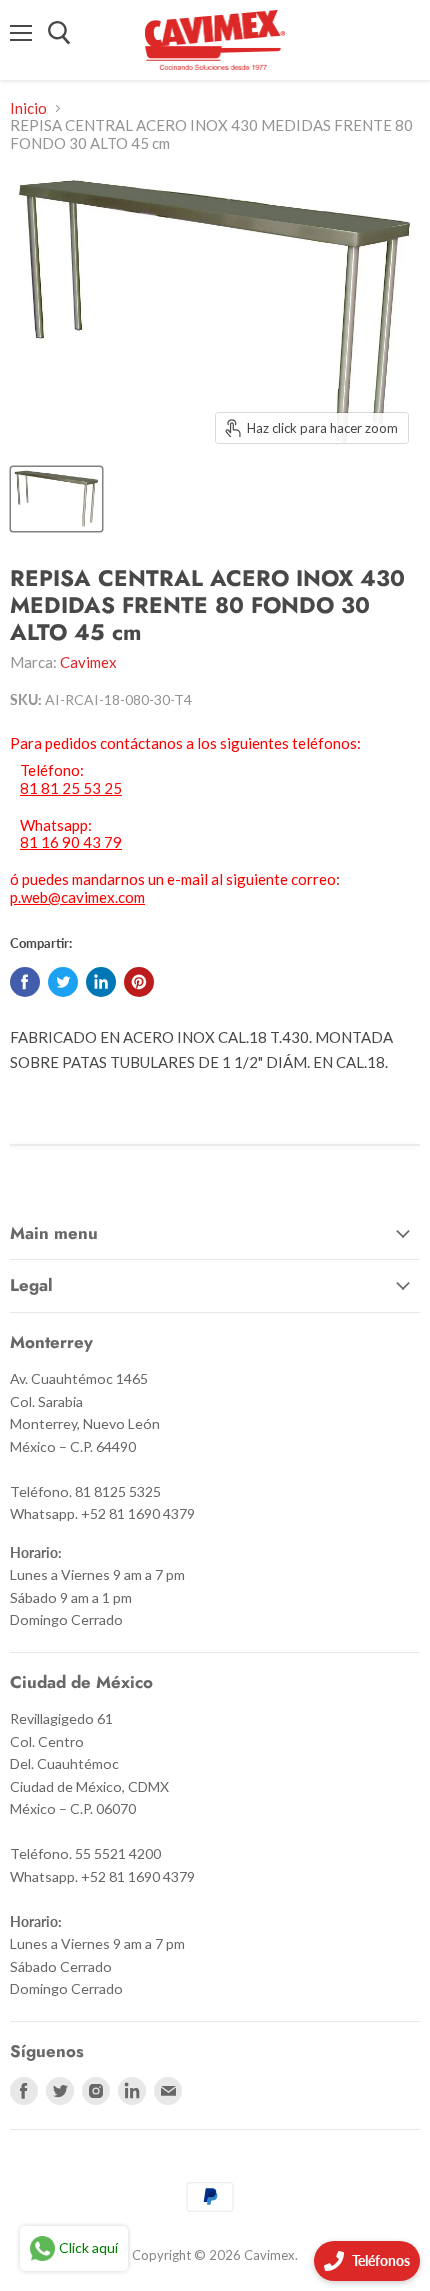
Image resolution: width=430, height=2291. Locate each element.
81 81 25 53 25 (71, 788)
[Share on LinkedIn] (101, 982)
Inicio (28, 108)
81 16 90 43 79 (71, 842)
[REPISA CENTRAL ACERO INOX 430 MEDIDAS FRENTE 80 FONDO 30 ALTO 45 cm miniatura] (56, 499)
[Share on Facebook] (25, 982)
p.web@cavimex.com (77, 897)
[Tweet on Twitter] (63, 982)
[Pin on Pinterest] (139, 982)
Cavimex (88, 662)
